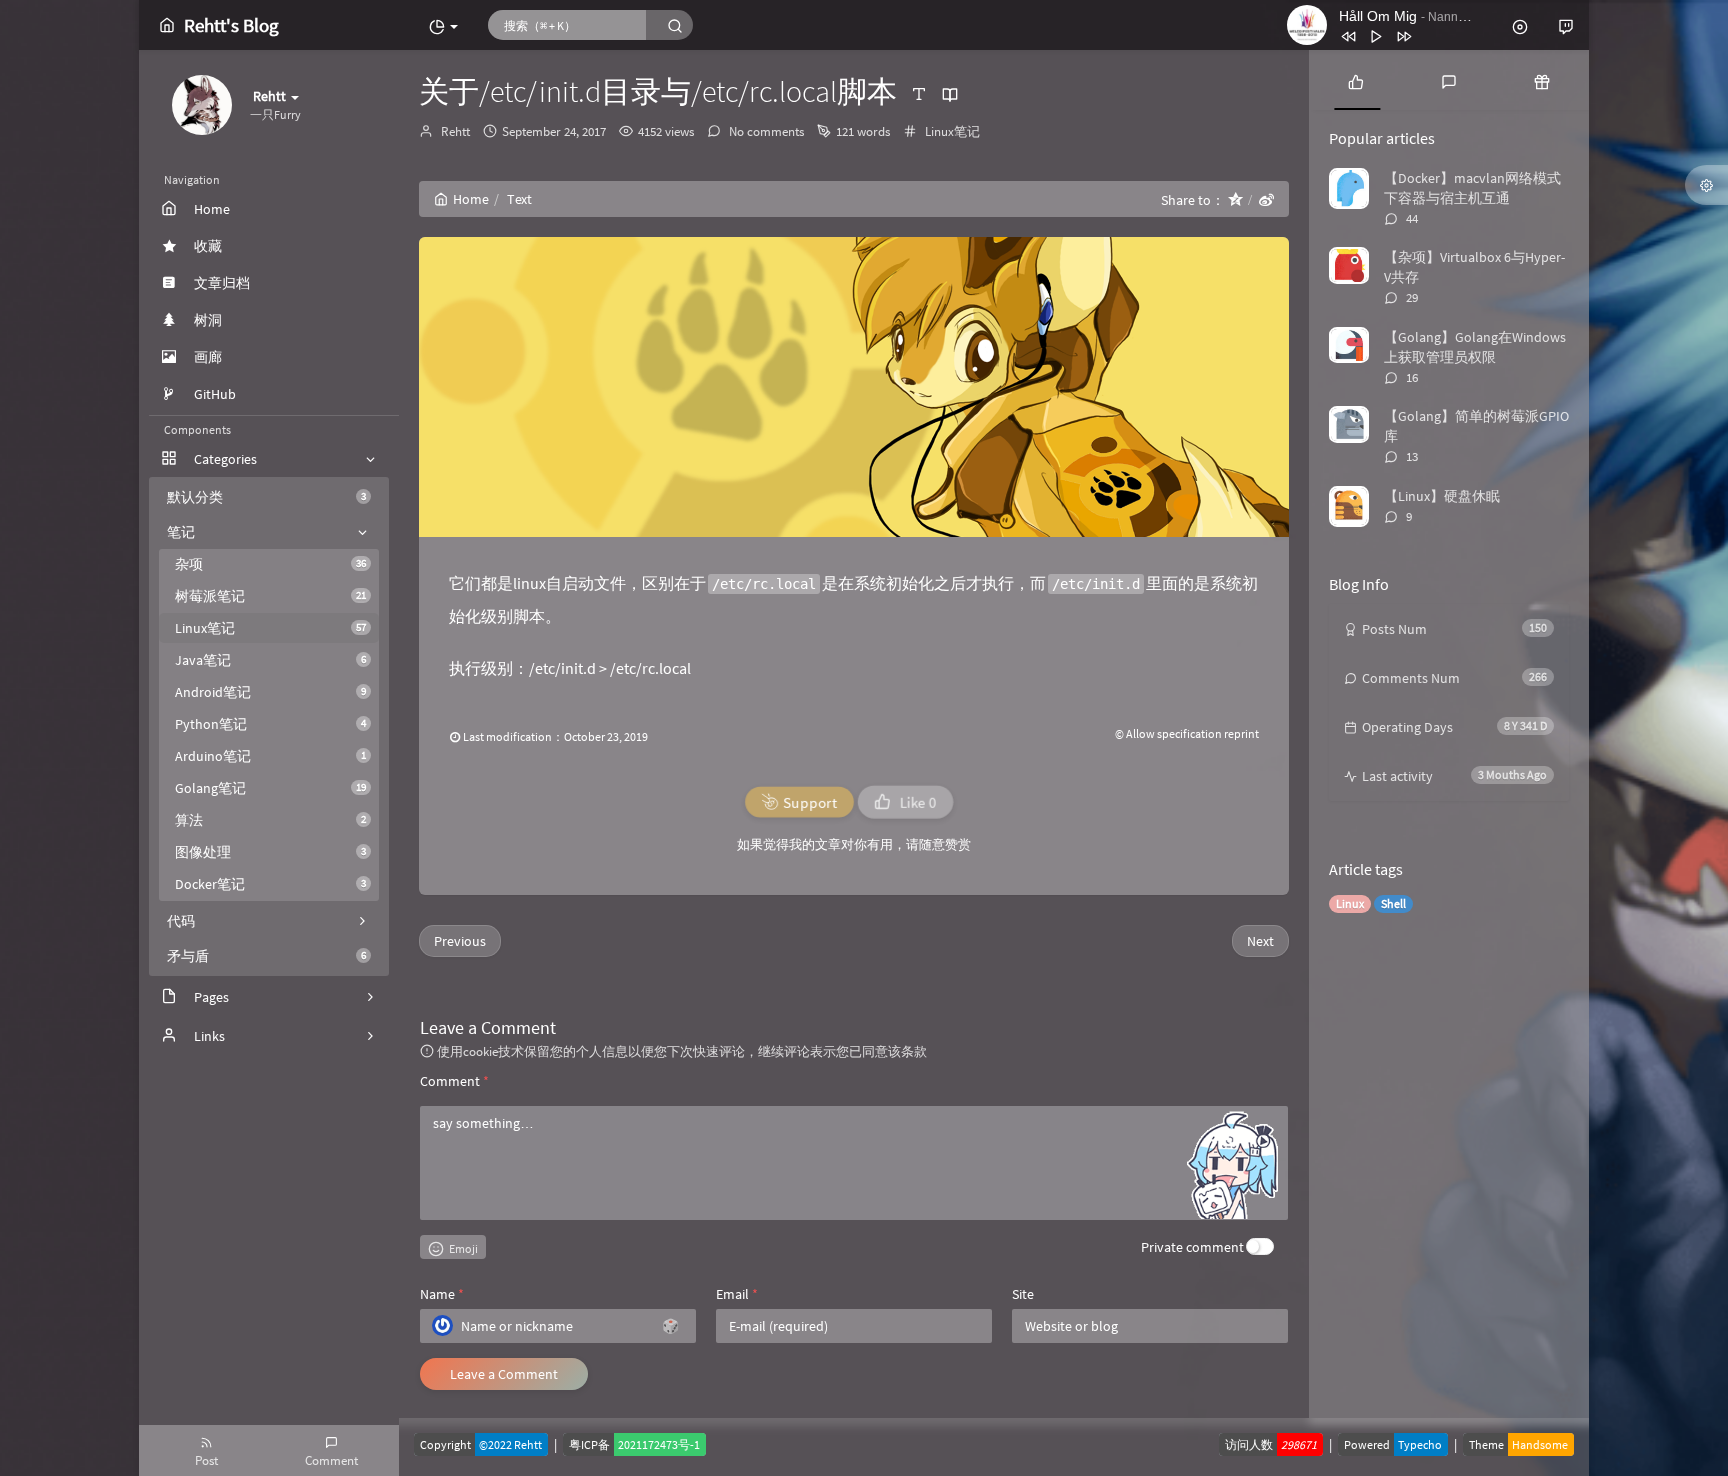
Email (737, 1294)
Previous (460, 941)
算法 (270, 820)
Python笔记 (270, 724)
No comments (765, 131)
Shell (1393, 903)
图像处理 (270, 852)
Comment (454, 1081)
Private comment (1192, 1247)
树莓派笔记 (270, 596)
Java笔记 (270, 660)
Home (471, 199)
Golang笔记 (270, 788)
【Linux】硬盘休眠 (1442, 496)
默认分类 (266, 497)
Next (1260, 941)
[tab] (1355, 80)
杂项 (270, 564)
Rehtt (455, 131)
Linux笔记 (270, 628)
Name (442, 1294)
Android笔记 (270, 692)
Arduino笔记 (270, 756)
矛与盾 (266, 956)
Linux (1350, 903)
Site (1023, 1294)
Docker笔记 (270, 884)
